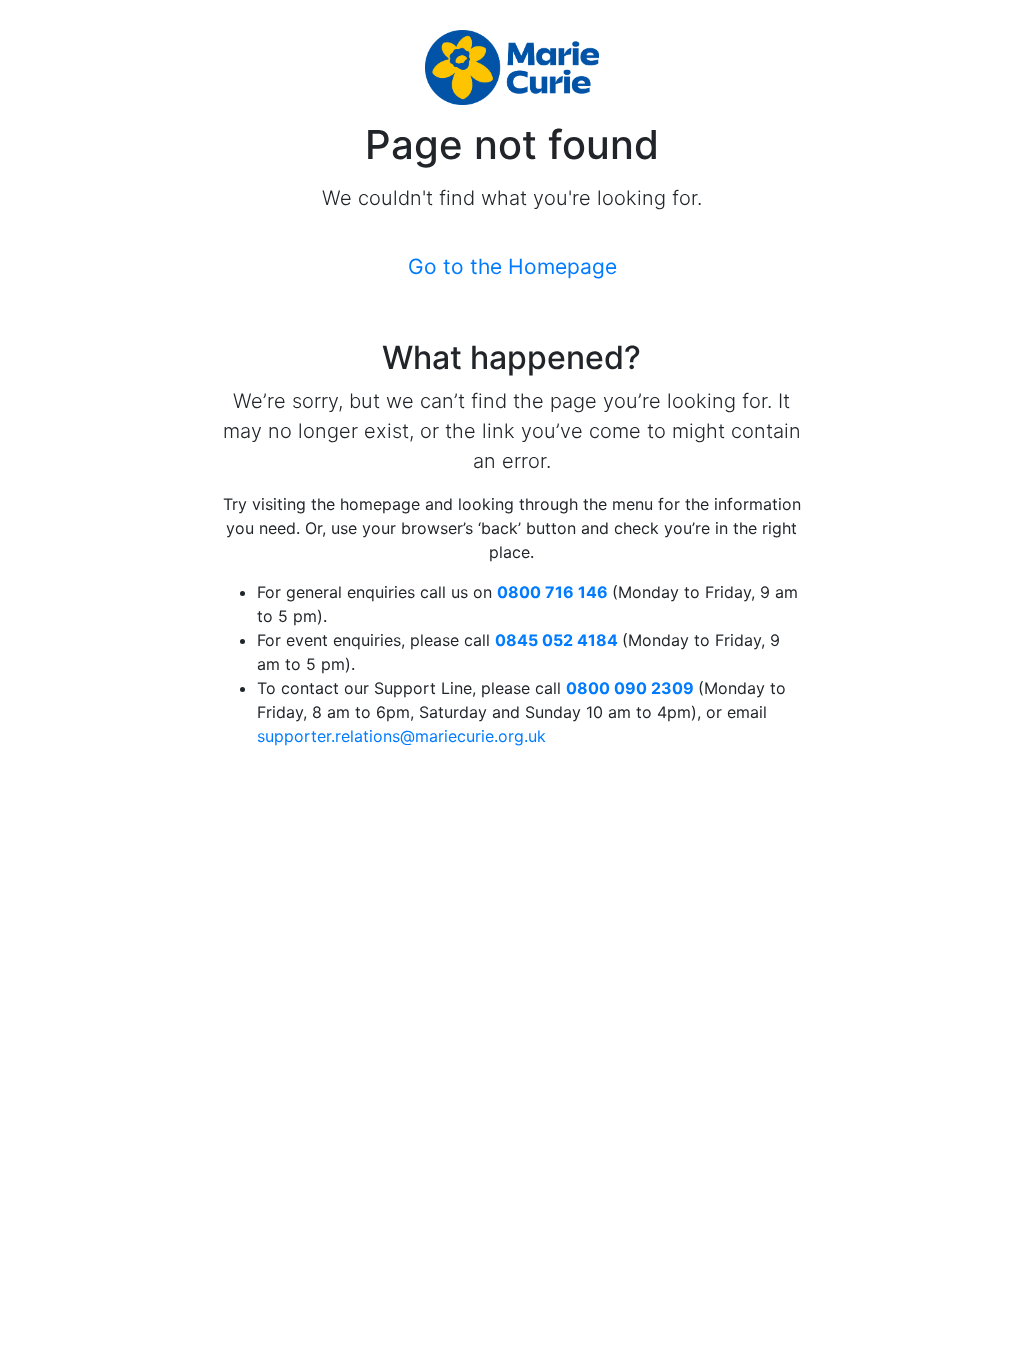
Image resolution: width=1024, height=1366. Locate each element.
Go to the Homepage (512, 266)
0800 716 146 (552, 592)
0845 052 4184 (556, 640)
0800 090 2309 (630, 688)
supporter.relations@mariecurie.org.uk (401, 736)
